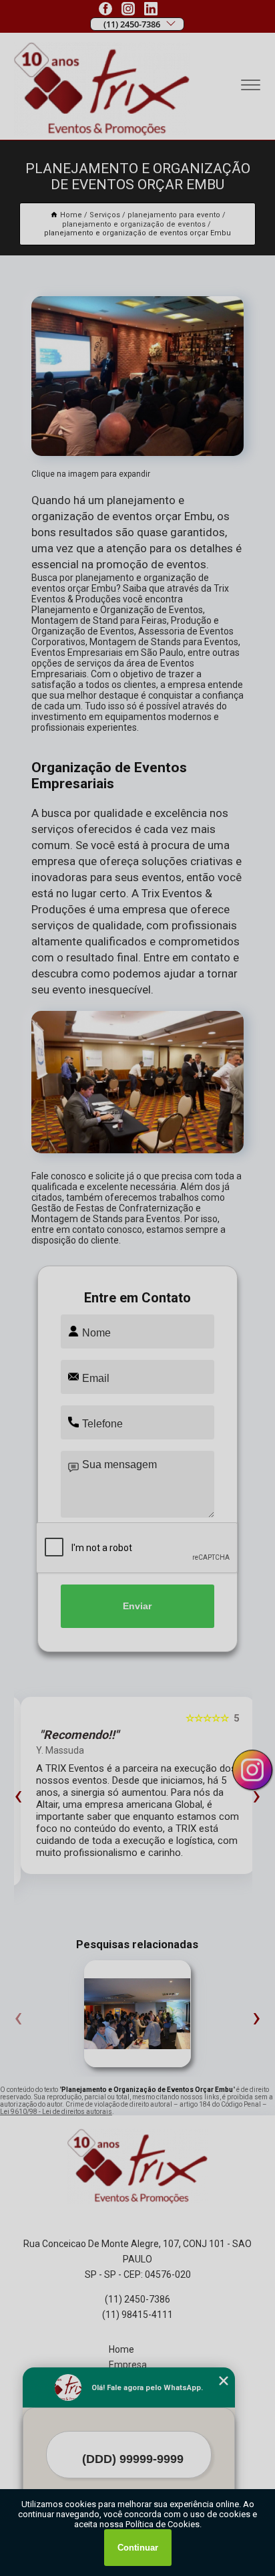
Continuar (138, 2548)
